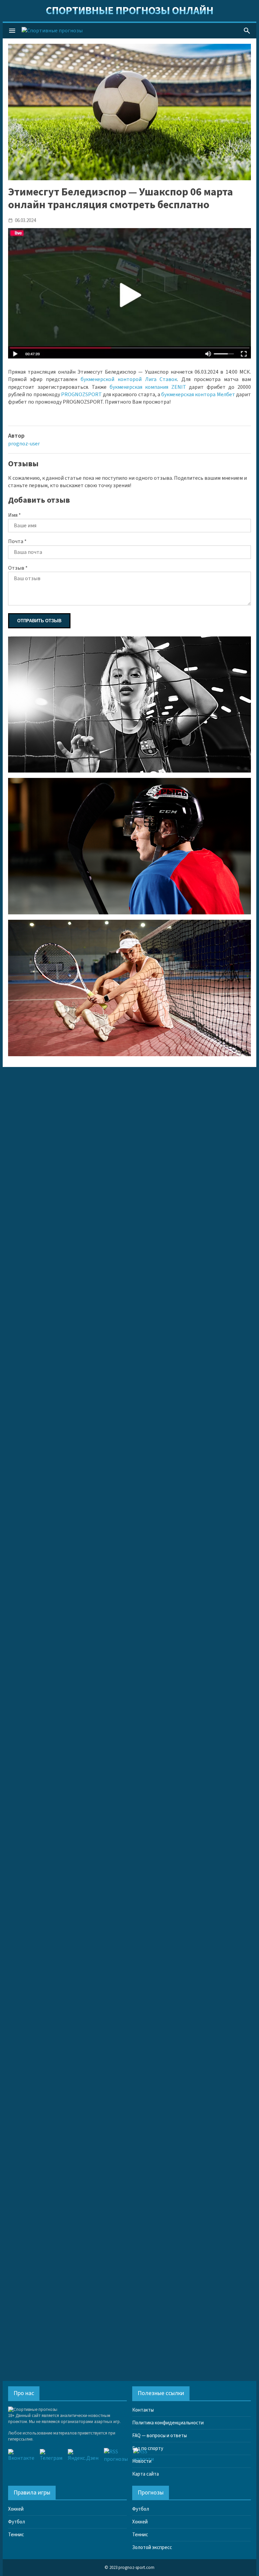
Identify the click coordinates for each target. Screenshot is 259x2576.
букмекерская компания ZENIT (148, 387)
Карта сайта (146, 2474)
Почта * (17, 541)
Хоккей (16, 2509)
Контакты (143, 2410)
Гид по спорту (148, 2448)
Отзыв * (18, 568)
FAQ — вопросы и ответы (160, 2436)
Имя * (15, 515)
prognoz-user (24, 444)
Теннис (16, 2535)
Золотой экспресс (152, 2548)
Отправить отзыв (39, 621)
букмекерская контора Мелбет (198, 395)
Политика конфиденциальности (168, 2423)
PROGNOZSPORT (81, 395)
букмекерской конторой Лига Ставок (129, 379)
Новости (142, 2461)
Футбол (17, 2522)
